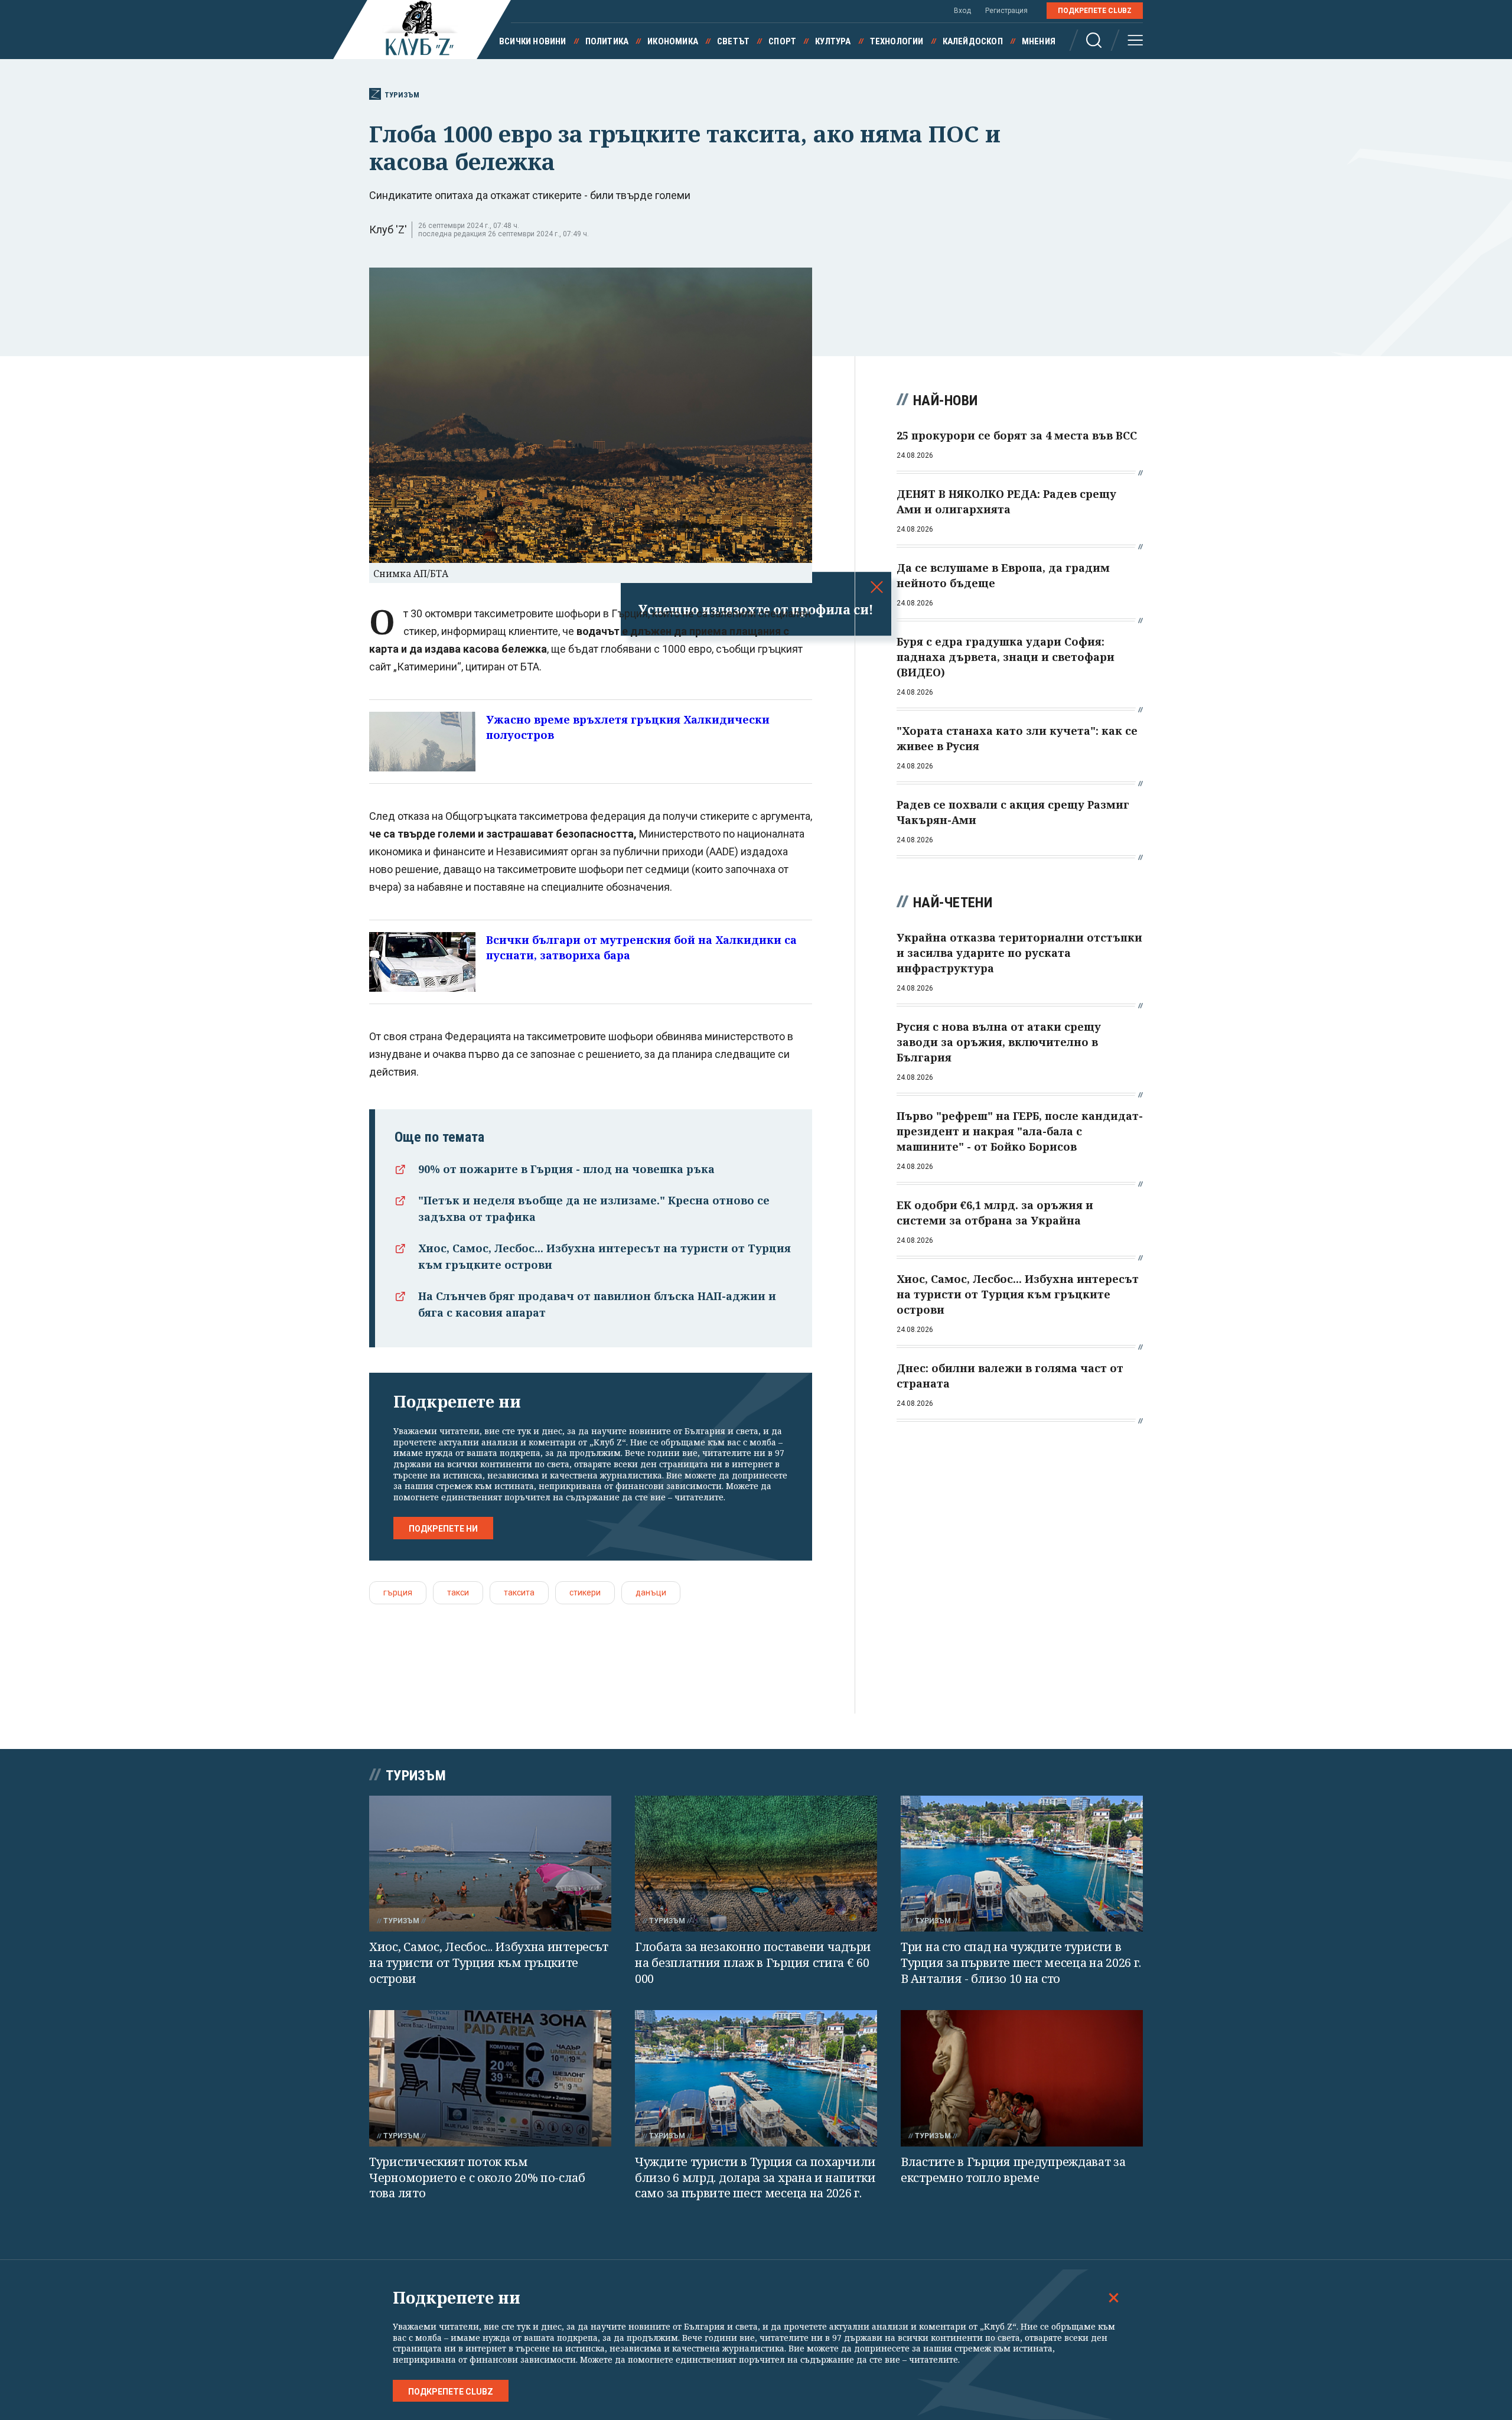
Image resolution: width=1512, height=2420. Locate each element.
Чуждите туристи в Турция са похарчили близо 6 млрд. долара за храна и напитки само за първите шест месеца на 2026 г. (755, 2177)
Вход (962, 11)
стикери (585, 1592)
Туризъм (402, 95)
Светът (733, 41)
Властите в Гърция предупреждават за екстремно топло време (1013, 2170)
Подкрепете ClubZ (1095, 11)
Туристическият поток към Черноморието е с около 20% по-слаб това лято (477, 2177)
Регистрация (1006, 11)
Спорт (782, 41)
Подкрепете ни (443, 1529)
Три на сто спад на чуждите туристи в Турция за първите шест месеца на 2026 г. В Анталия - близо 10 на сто (1021, 1962)
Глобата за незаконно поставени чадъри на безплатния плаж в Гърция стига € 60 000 (753, 1962)
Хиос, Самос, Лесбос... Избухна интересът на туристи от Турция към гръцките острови (489, 1962)
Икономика (673, 41)
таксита (519, 1592)
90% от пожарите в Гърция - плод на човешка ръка (566, 1169)
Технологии (897, 41)
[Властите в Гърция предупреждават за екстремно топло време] (1022, 2078)
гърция (398, 1592)
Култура (833, 41)
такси (458, 1592)
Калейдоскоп (973, 41)
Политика (607, 41)
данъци (651, 1592)
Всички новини (533, 41)
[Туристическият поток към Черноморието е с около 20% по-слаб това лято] (490, 2078)
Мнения (1039, 41)
